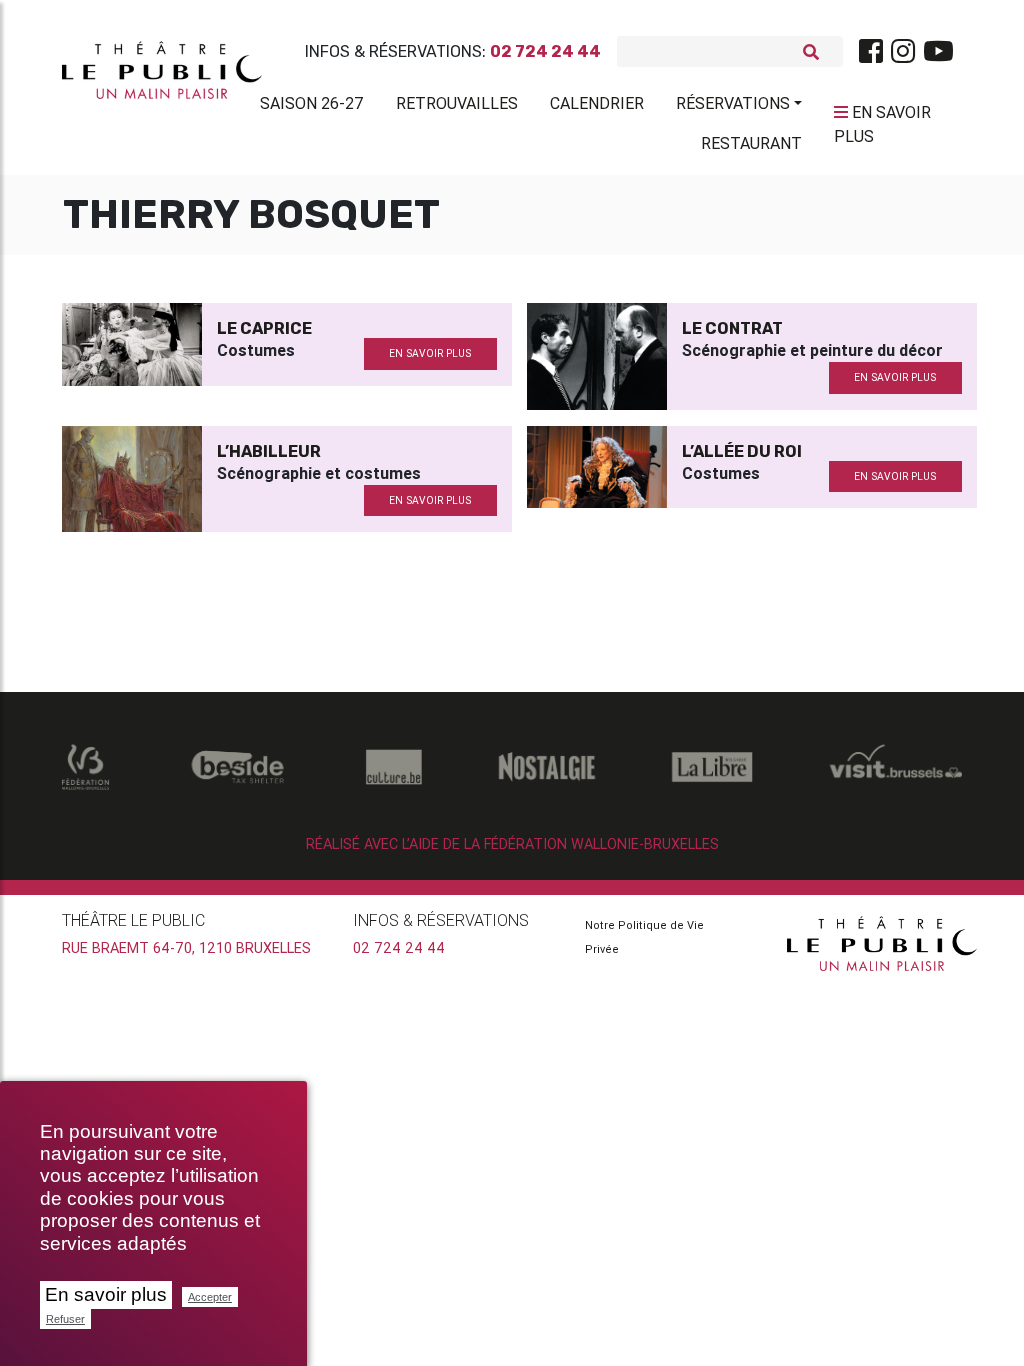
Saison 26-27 (312, 103)
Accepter (210, 1297)
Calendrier (597, 103)
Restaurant (751, 143)
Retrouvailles (457, 103)
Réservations (733, 103)
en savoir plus (430, 353)
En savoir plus (106, 1294)
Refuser (65, 1319)
